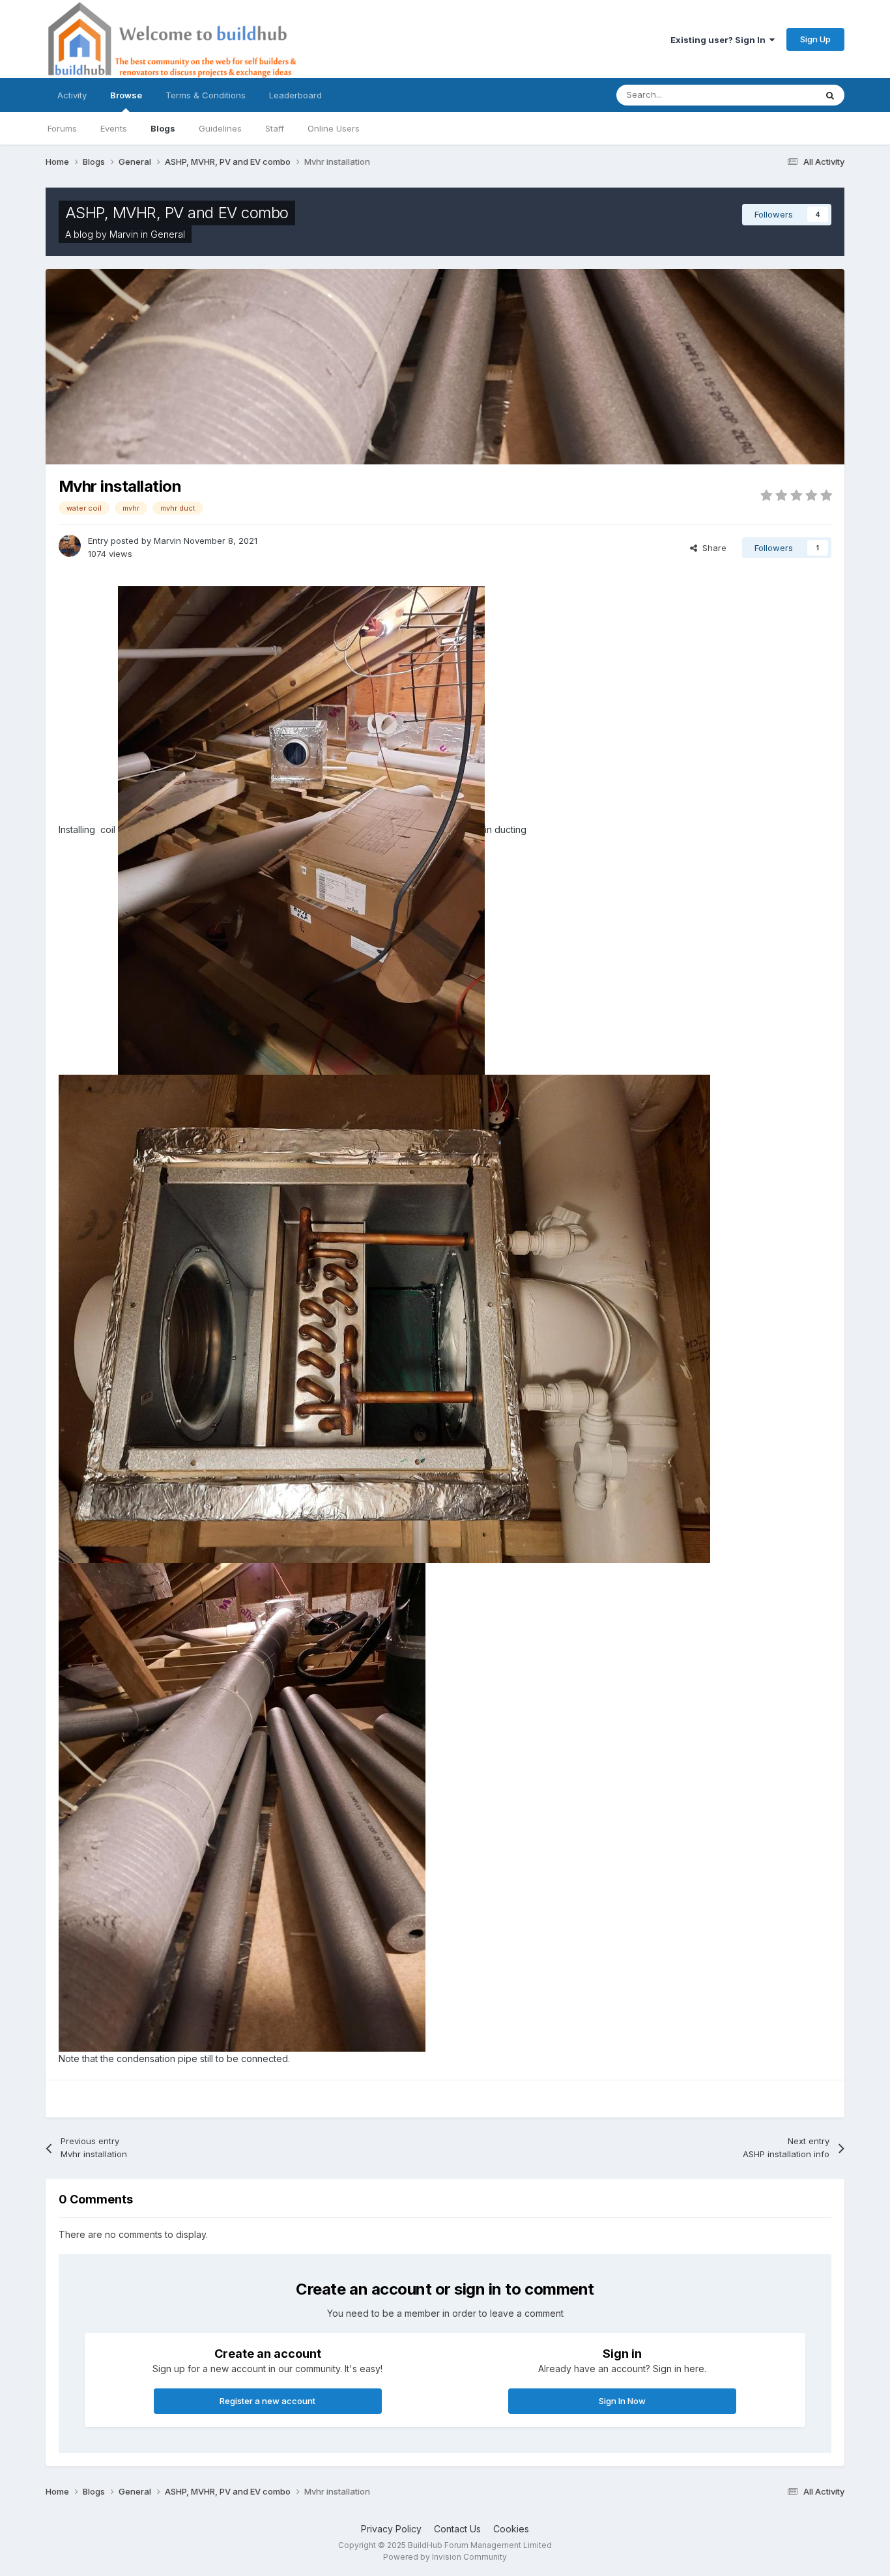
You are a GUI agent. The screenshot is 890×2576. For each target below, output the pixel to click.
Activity (72, 95)
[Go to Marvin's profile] (70, 546)
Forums (62, 128)
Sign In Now (622, 2401)
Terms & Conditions (206, 95)
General (168, 234)
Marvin (124, 234)
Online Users (334, 128)
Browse (126, 95)
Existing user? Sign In (720, 40)
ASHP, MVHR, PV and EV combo (177, 213)
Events (114, 128)
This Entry (779, 95)
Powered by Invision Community (445, 2557)
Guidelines (220, 128)
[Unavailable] (301, 829)
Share (712, 548)
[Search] (830, 95)
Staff (275, 128)
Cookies (511, 2529)
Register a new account (267, 2401)
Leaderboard (295, 95)
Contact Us (457, 2529)
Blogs (163, 128)
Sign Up (815, 39)
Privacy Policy (391, 2529)
